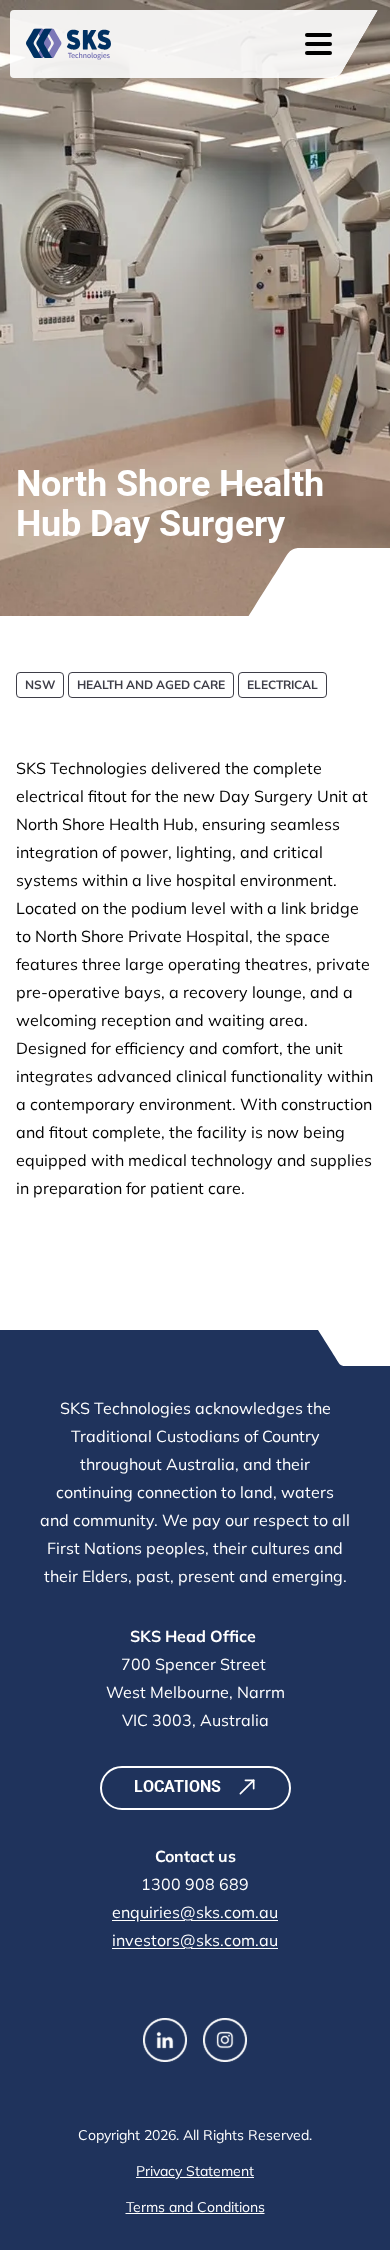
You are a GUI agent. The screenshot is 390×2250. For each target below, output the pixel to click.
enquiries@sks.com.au (195, 1912)
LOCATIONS (177, 1786)
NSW (40, 684)
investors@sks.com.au (195, 1940)
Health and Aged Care (151, 684)
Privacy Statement (195, 2171)
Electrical (282, 684)
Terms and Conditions (195, 2207)
